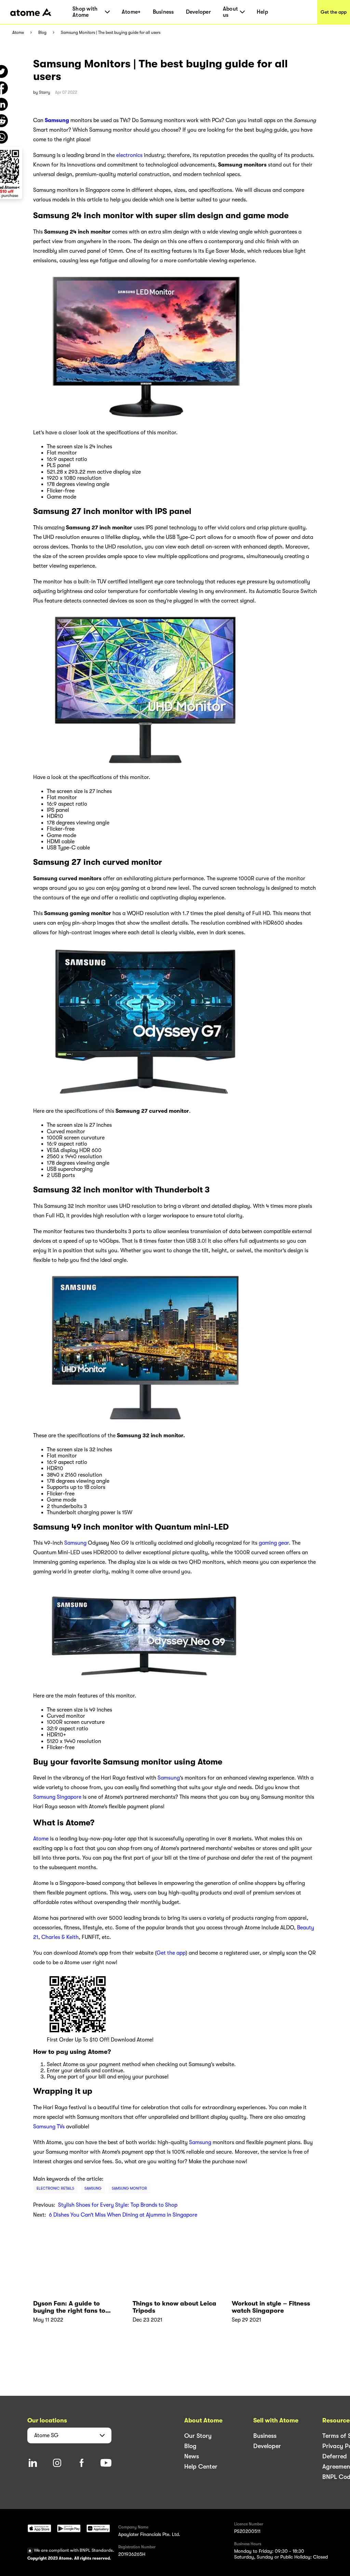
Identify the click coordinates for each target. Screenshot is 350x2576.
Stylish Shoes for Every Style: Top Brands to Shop (118, 2205)
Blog (42, 33)
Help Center (201, 2467)
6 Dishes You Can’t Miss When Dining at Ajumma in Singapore (123, 2215)
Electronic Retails (55, 2188)
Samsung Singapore (57, 1797)
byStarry (42, 92)
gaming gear (274, 1543)
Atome (18, 33)
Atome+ (131, 12)
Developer (198, 12)
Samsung (75, 1543)
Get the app (334, 12)
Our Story (198, 2436)
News (192, 2456)
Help (262, 12)
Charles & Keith (60, 1937)
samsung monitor (129, 2188)
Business (163, 12)
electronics (129, 155)
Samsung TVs (49, 2127)
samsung (93, 2188)
